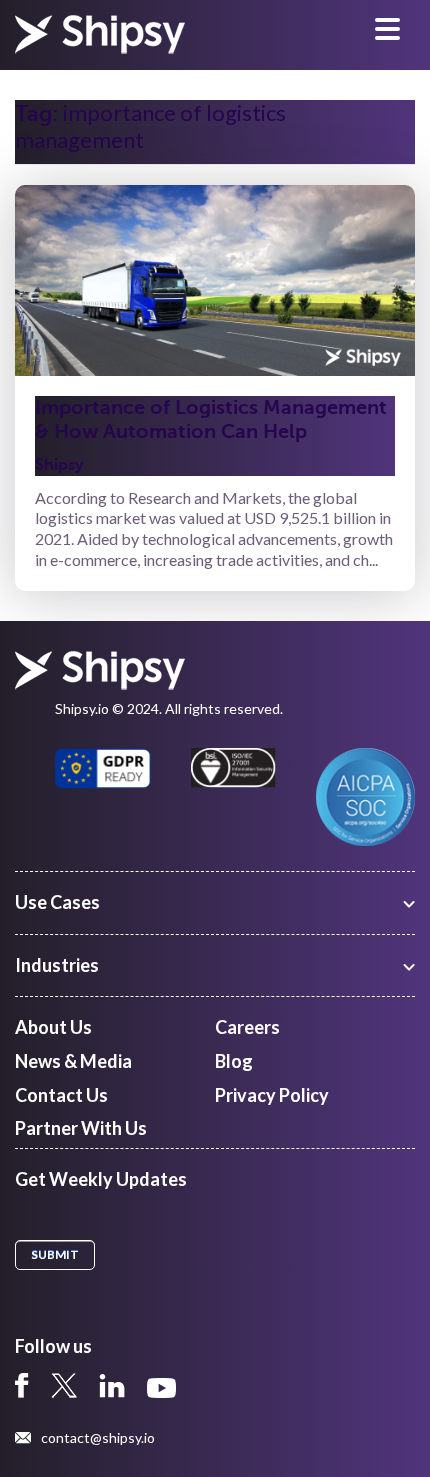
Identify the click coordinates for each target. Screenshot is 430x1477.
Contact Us (61, 1095)
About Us (53, 1027)
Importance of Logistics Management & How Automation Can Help (211, 419)
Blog (234, 1061)
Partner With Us (81, 1128)
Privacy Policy (272, 1095)
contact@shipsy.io (98, 1438)
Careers (247, 1027)
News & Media (73, 1061)
